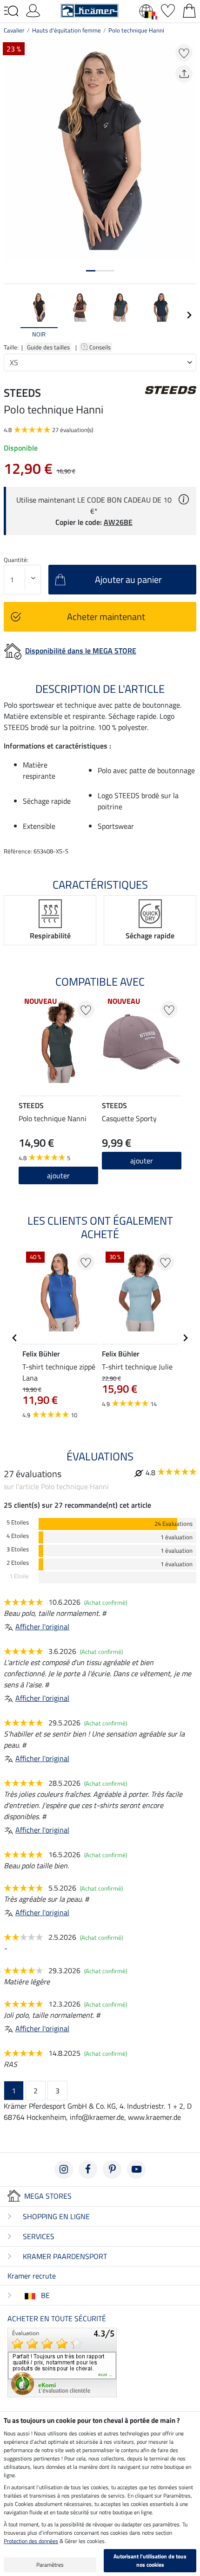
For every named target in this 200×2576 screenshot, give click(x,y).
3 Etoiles (18, 1549)
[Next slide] (189, 315)
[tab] (91, 271)
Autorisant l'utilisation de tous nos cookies (150, 2560)
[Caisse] (189, 10)
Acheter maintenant (106, 617)
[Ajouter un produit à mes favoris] (184, 53)
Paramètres (50, 2565)
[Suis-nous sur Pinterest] (112, 2169)
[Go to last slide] (15, 1338)
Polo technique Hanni (136, 30)
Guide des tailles (48, 347)
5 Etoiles (18, 1522)
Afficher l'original (42, 1627)
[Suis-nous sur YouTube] (136, 2169)
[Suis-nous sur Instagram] (64, 2169)
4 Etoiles (18, 1536)
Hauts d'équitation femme (67, 30)
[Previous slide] (11, 315)
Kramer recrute (32, 2276)
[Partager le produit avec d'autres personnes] (184, 74)
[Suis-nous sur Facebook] (88, 2169)
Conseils (101, 347)
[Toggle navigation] (11, 11)
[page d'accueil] (90, 10)
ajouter (58, 1175)
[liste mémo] (168, 10)
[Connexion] (33, 10)
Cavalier (14, 30)
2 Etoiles (18, 1563)
